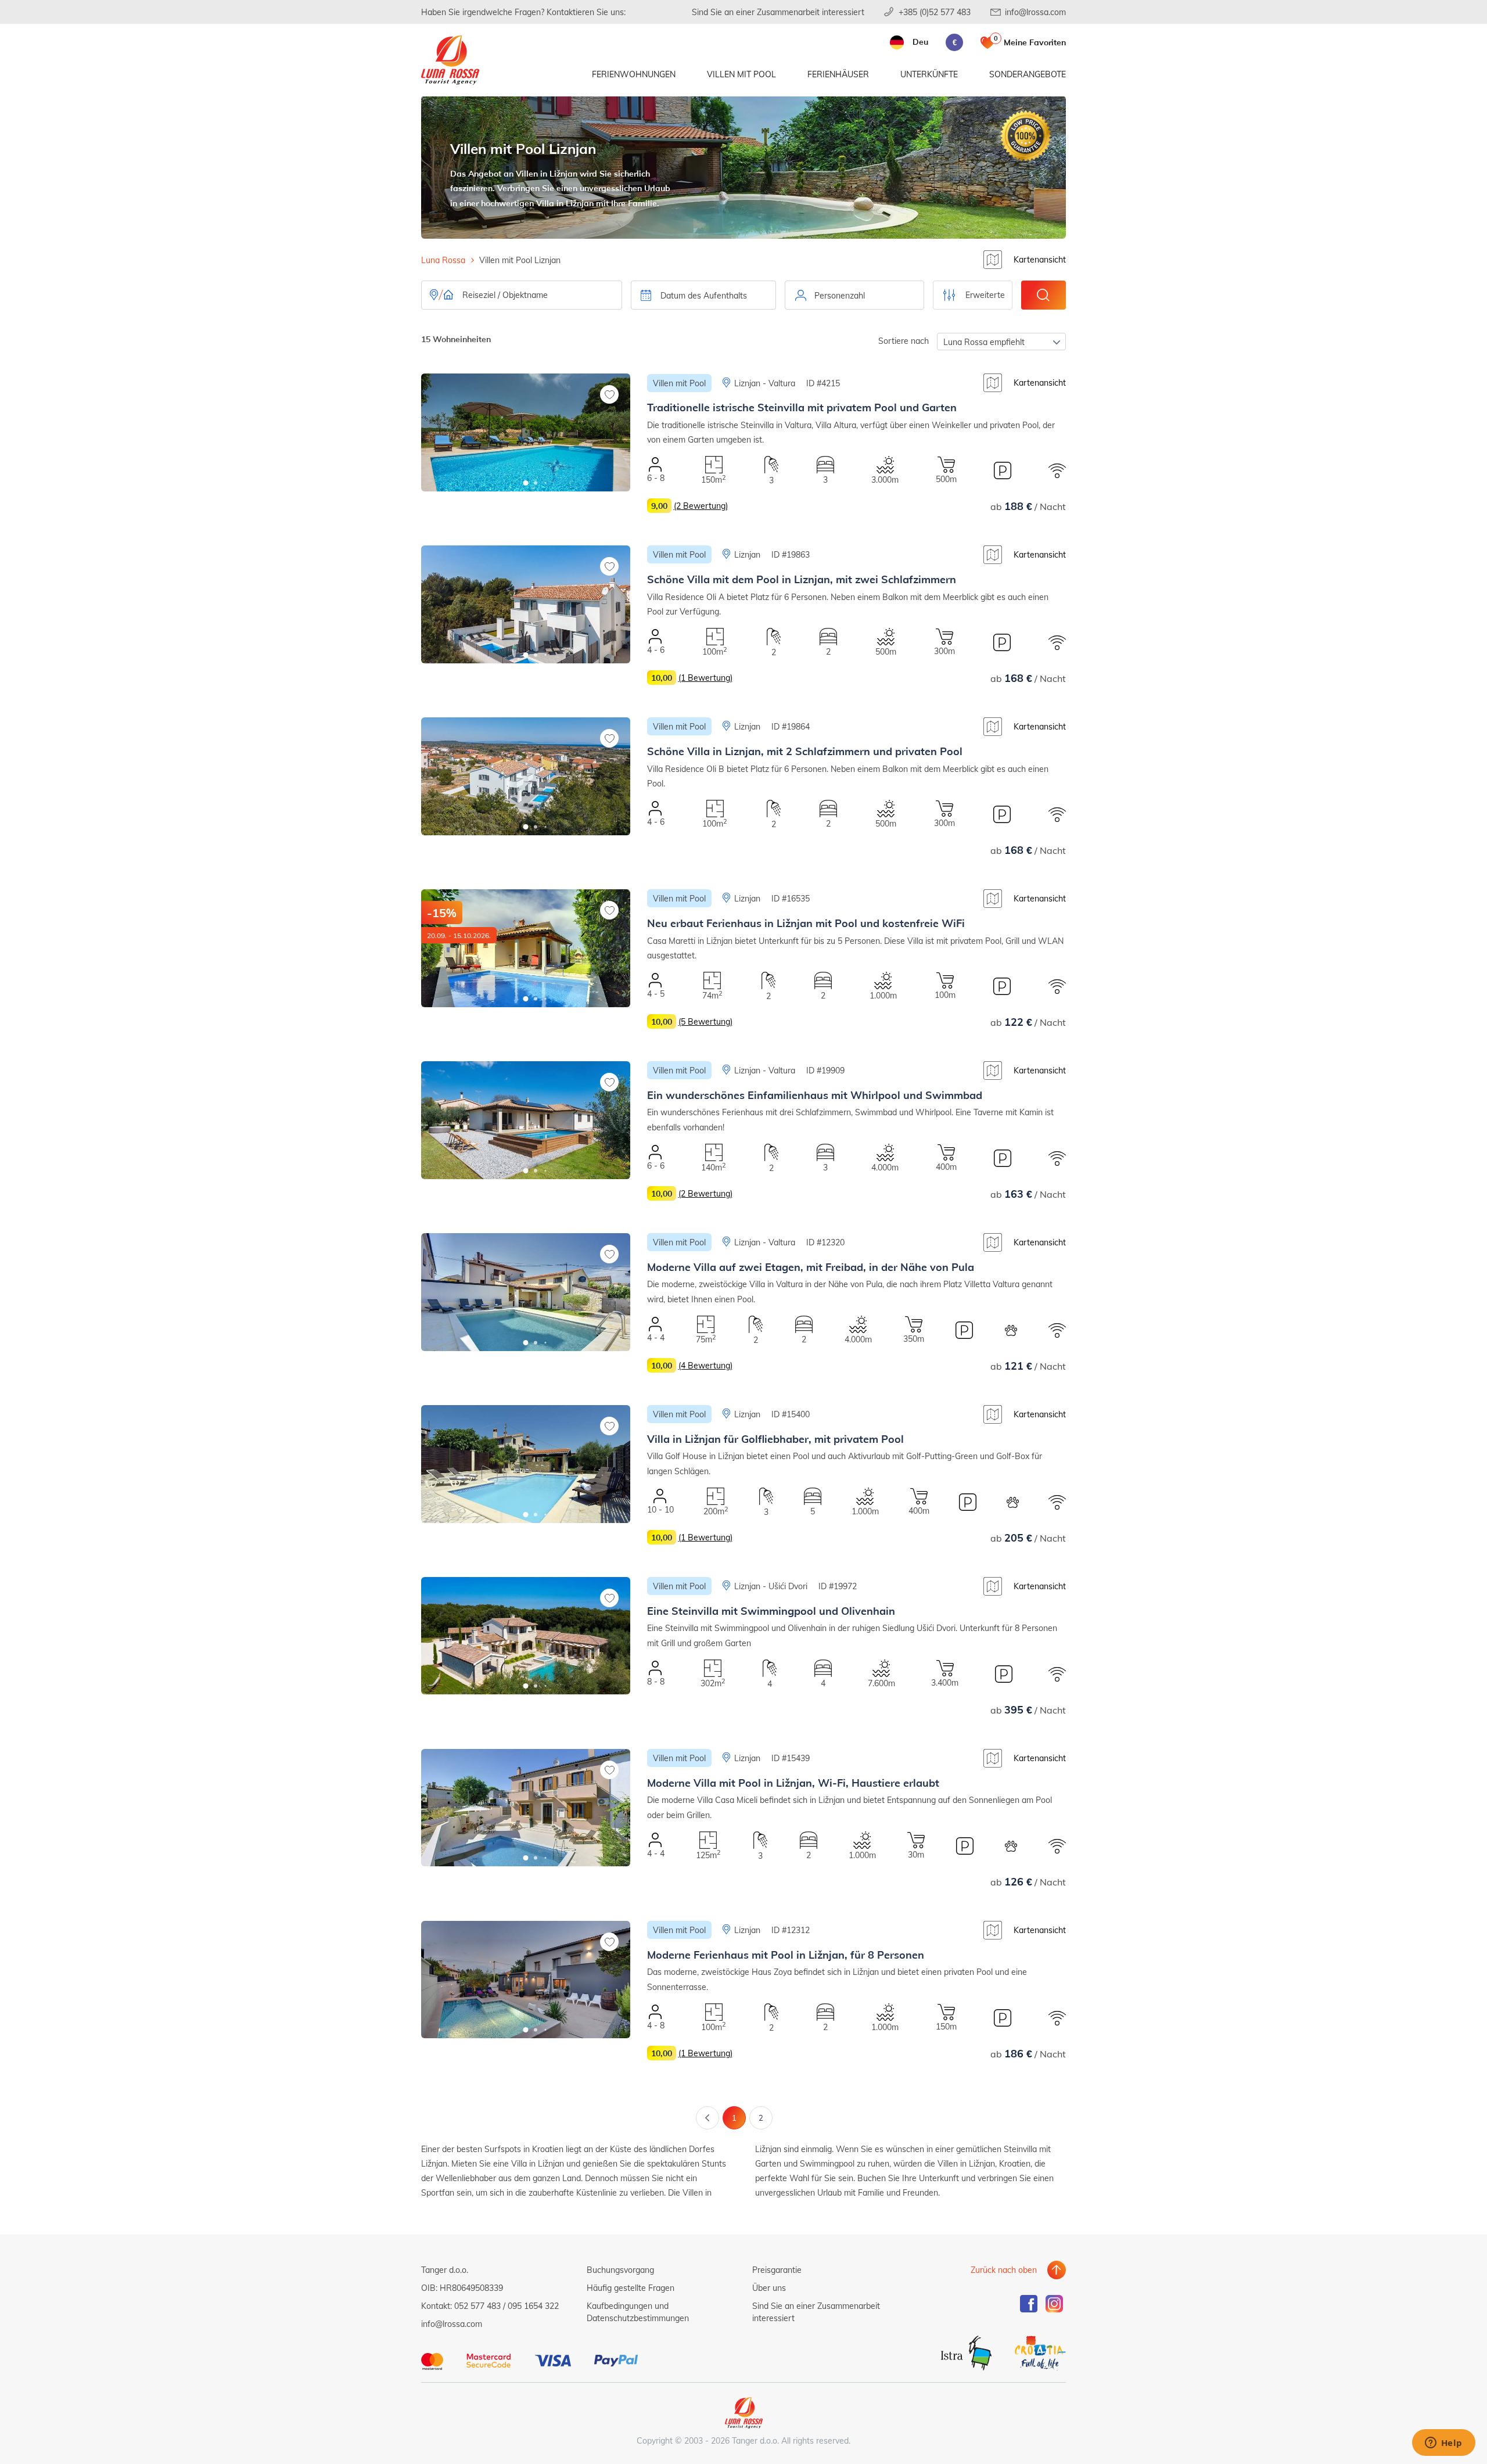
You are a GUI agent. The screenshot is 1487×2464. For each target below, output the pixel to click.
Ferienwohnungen (634, 74)
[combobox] (854, 295)
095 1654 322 (533, 2306)
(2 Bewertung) (701, 506)
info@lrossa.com (1035, 12)
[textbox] (854, 296)
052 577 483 (477, 2306)
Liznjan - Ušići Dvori (771, 1586)
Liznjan (747, 554)
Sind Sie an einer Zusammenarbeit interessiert (778, 12)
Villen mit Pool (741, 74)
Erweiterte (985, 295)
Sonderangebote (1028, 74)
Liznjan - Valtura (765, 383)
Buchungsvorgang (620, 2270)
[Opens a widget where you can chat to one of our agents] (1443, 2444)
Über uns (769, 2288)
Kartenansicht (1040, 259)
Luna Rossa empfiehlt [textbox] (984, 342)
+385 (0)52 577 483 (935, 12)
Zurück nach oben (1004, 2270)
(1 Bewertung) (705, 678)
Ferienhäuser (838, 74)
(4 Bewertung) (705, 1365)
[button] (526, 483)
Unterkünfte (929, 74)
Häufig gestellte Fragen (631, 2288)
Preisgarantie (777, 2270)
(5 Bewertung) (705, 1021)
